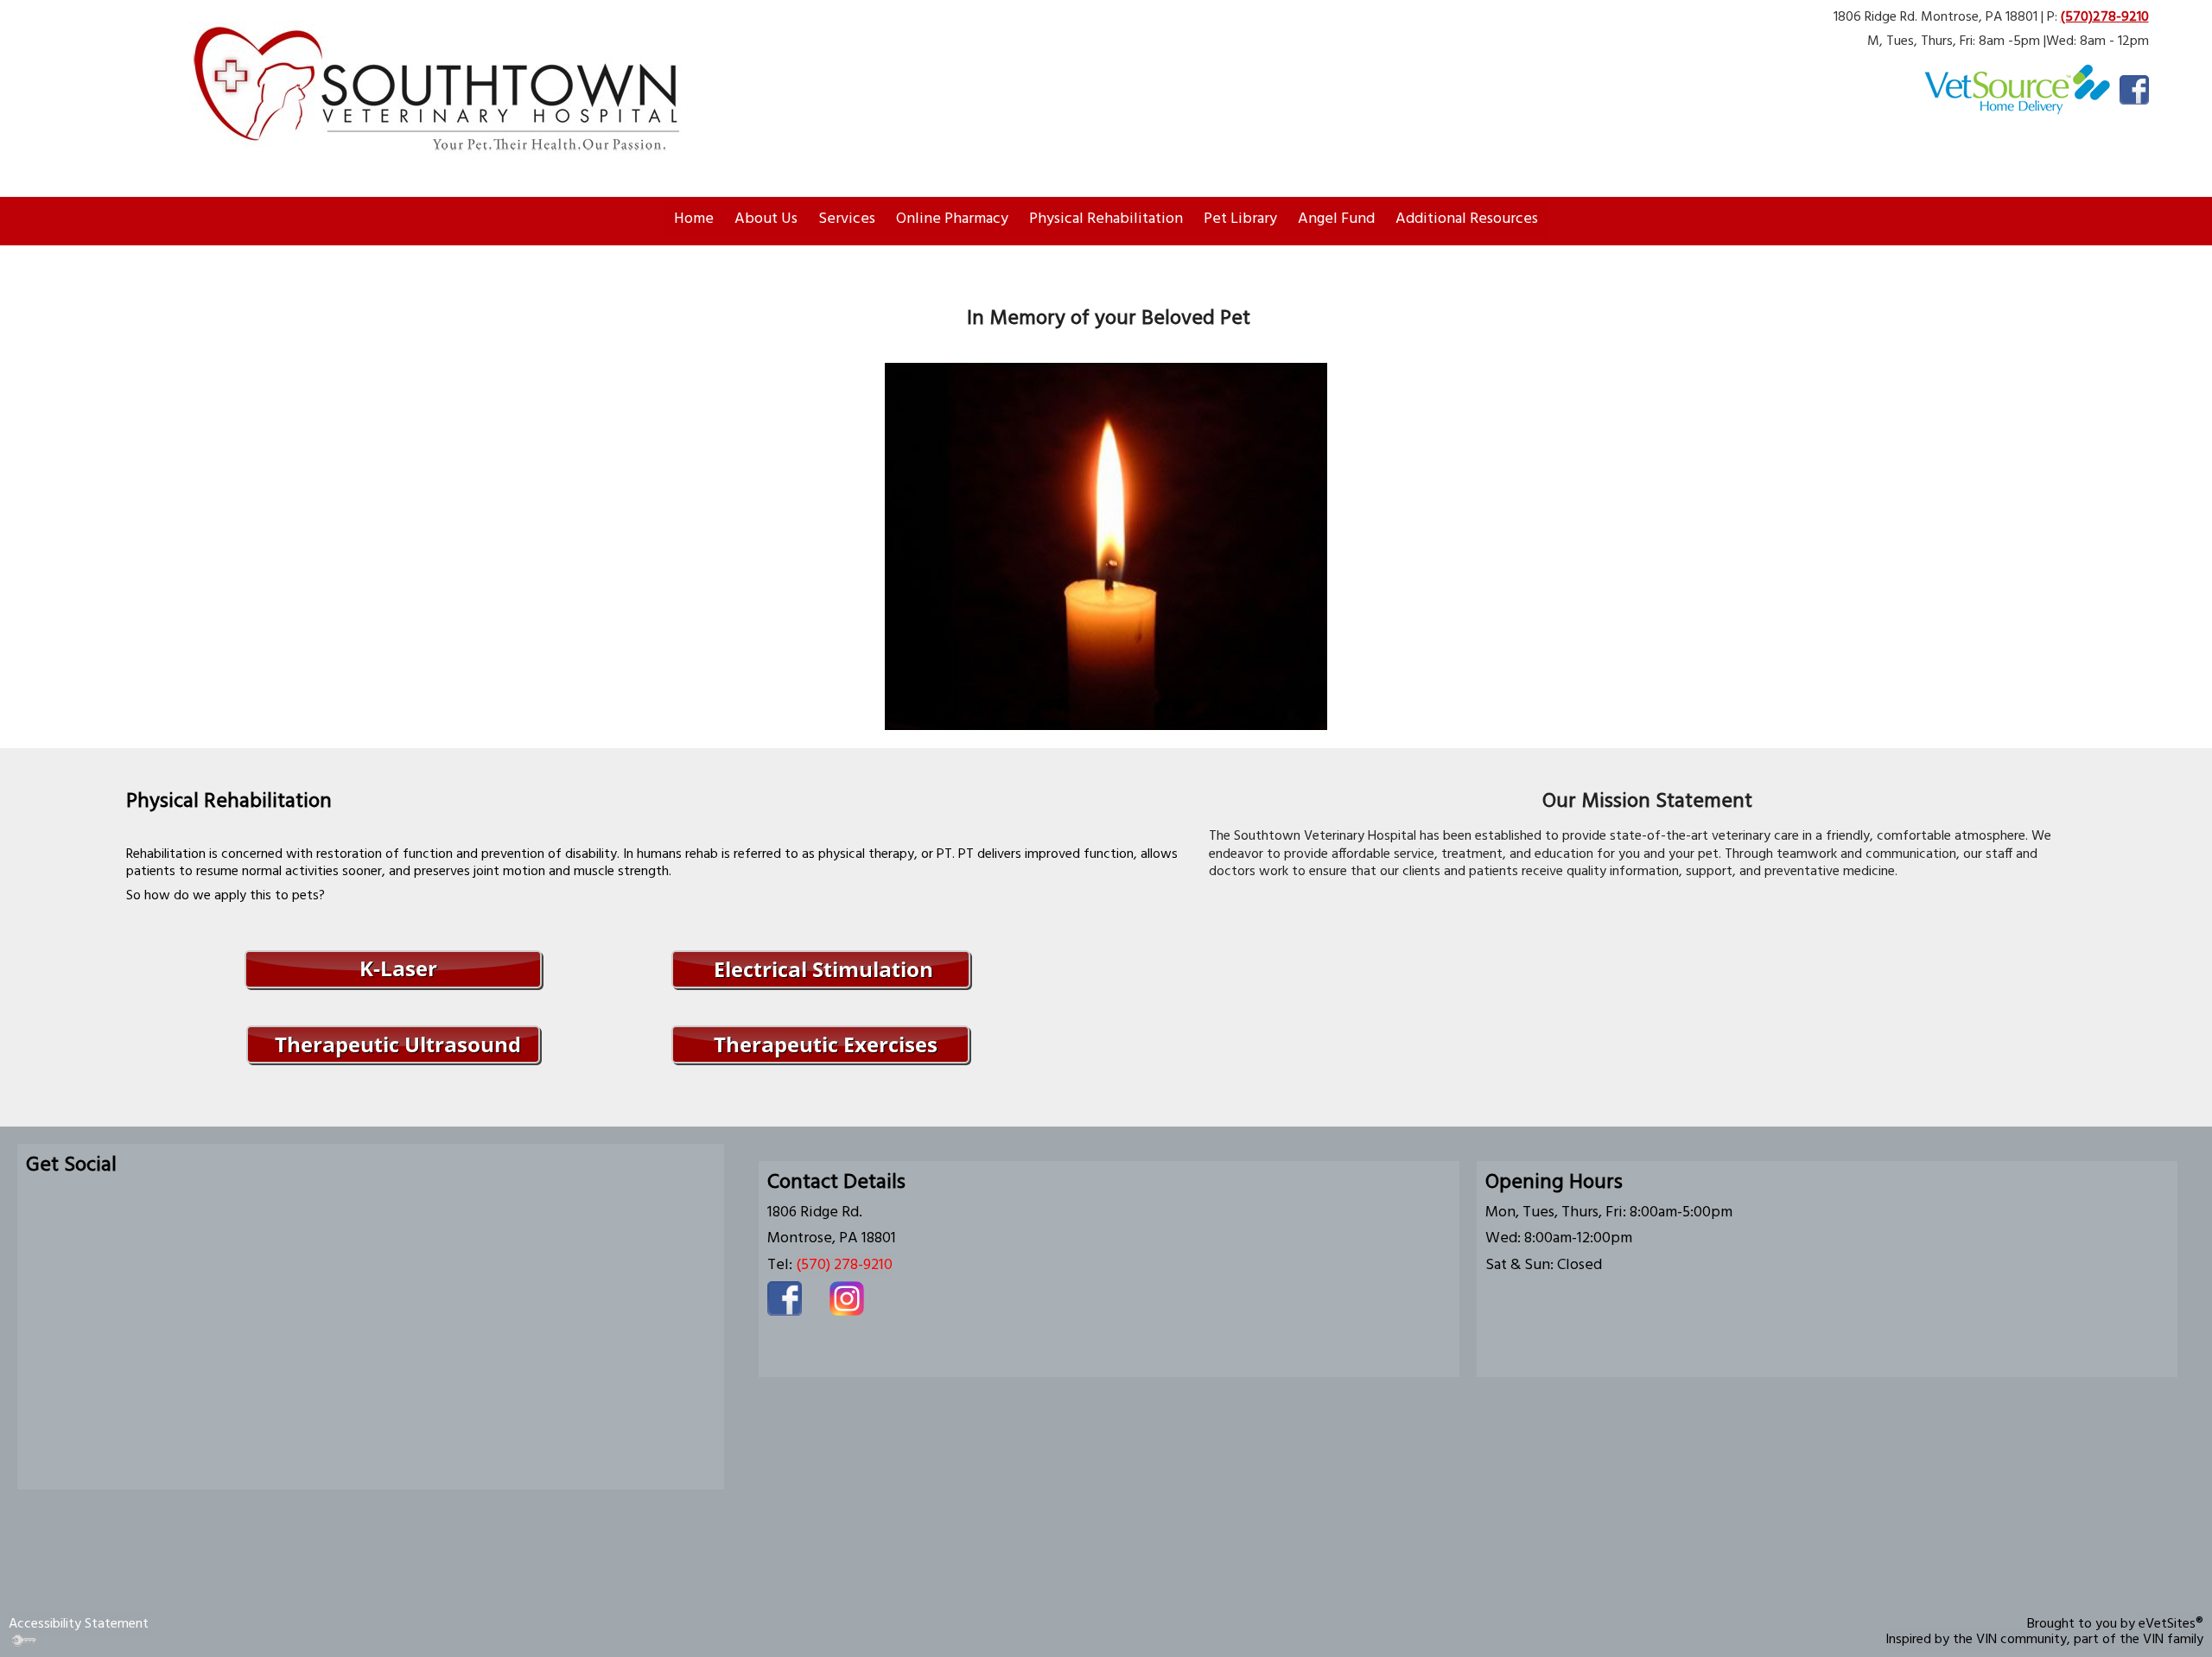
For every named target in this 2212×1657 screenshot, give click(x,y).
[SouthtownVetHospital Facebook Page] (2134, 90)
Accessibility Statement (79, 1624)
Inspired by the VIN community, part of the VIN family (2044, 1640)
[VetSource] (2017, 90)
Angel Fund (1336, 219)
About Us (766, 219)
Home (694, 219)
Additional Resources (1467, 219)
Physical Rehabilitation (1106, 219)
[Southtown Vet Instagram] (847, 1298)
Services (847, 219)
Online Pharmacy (952, 219)
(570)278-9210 (2105, 17)
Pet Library (1240, 219)
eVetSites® (2171, 1624)
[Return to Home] (450, 89)
